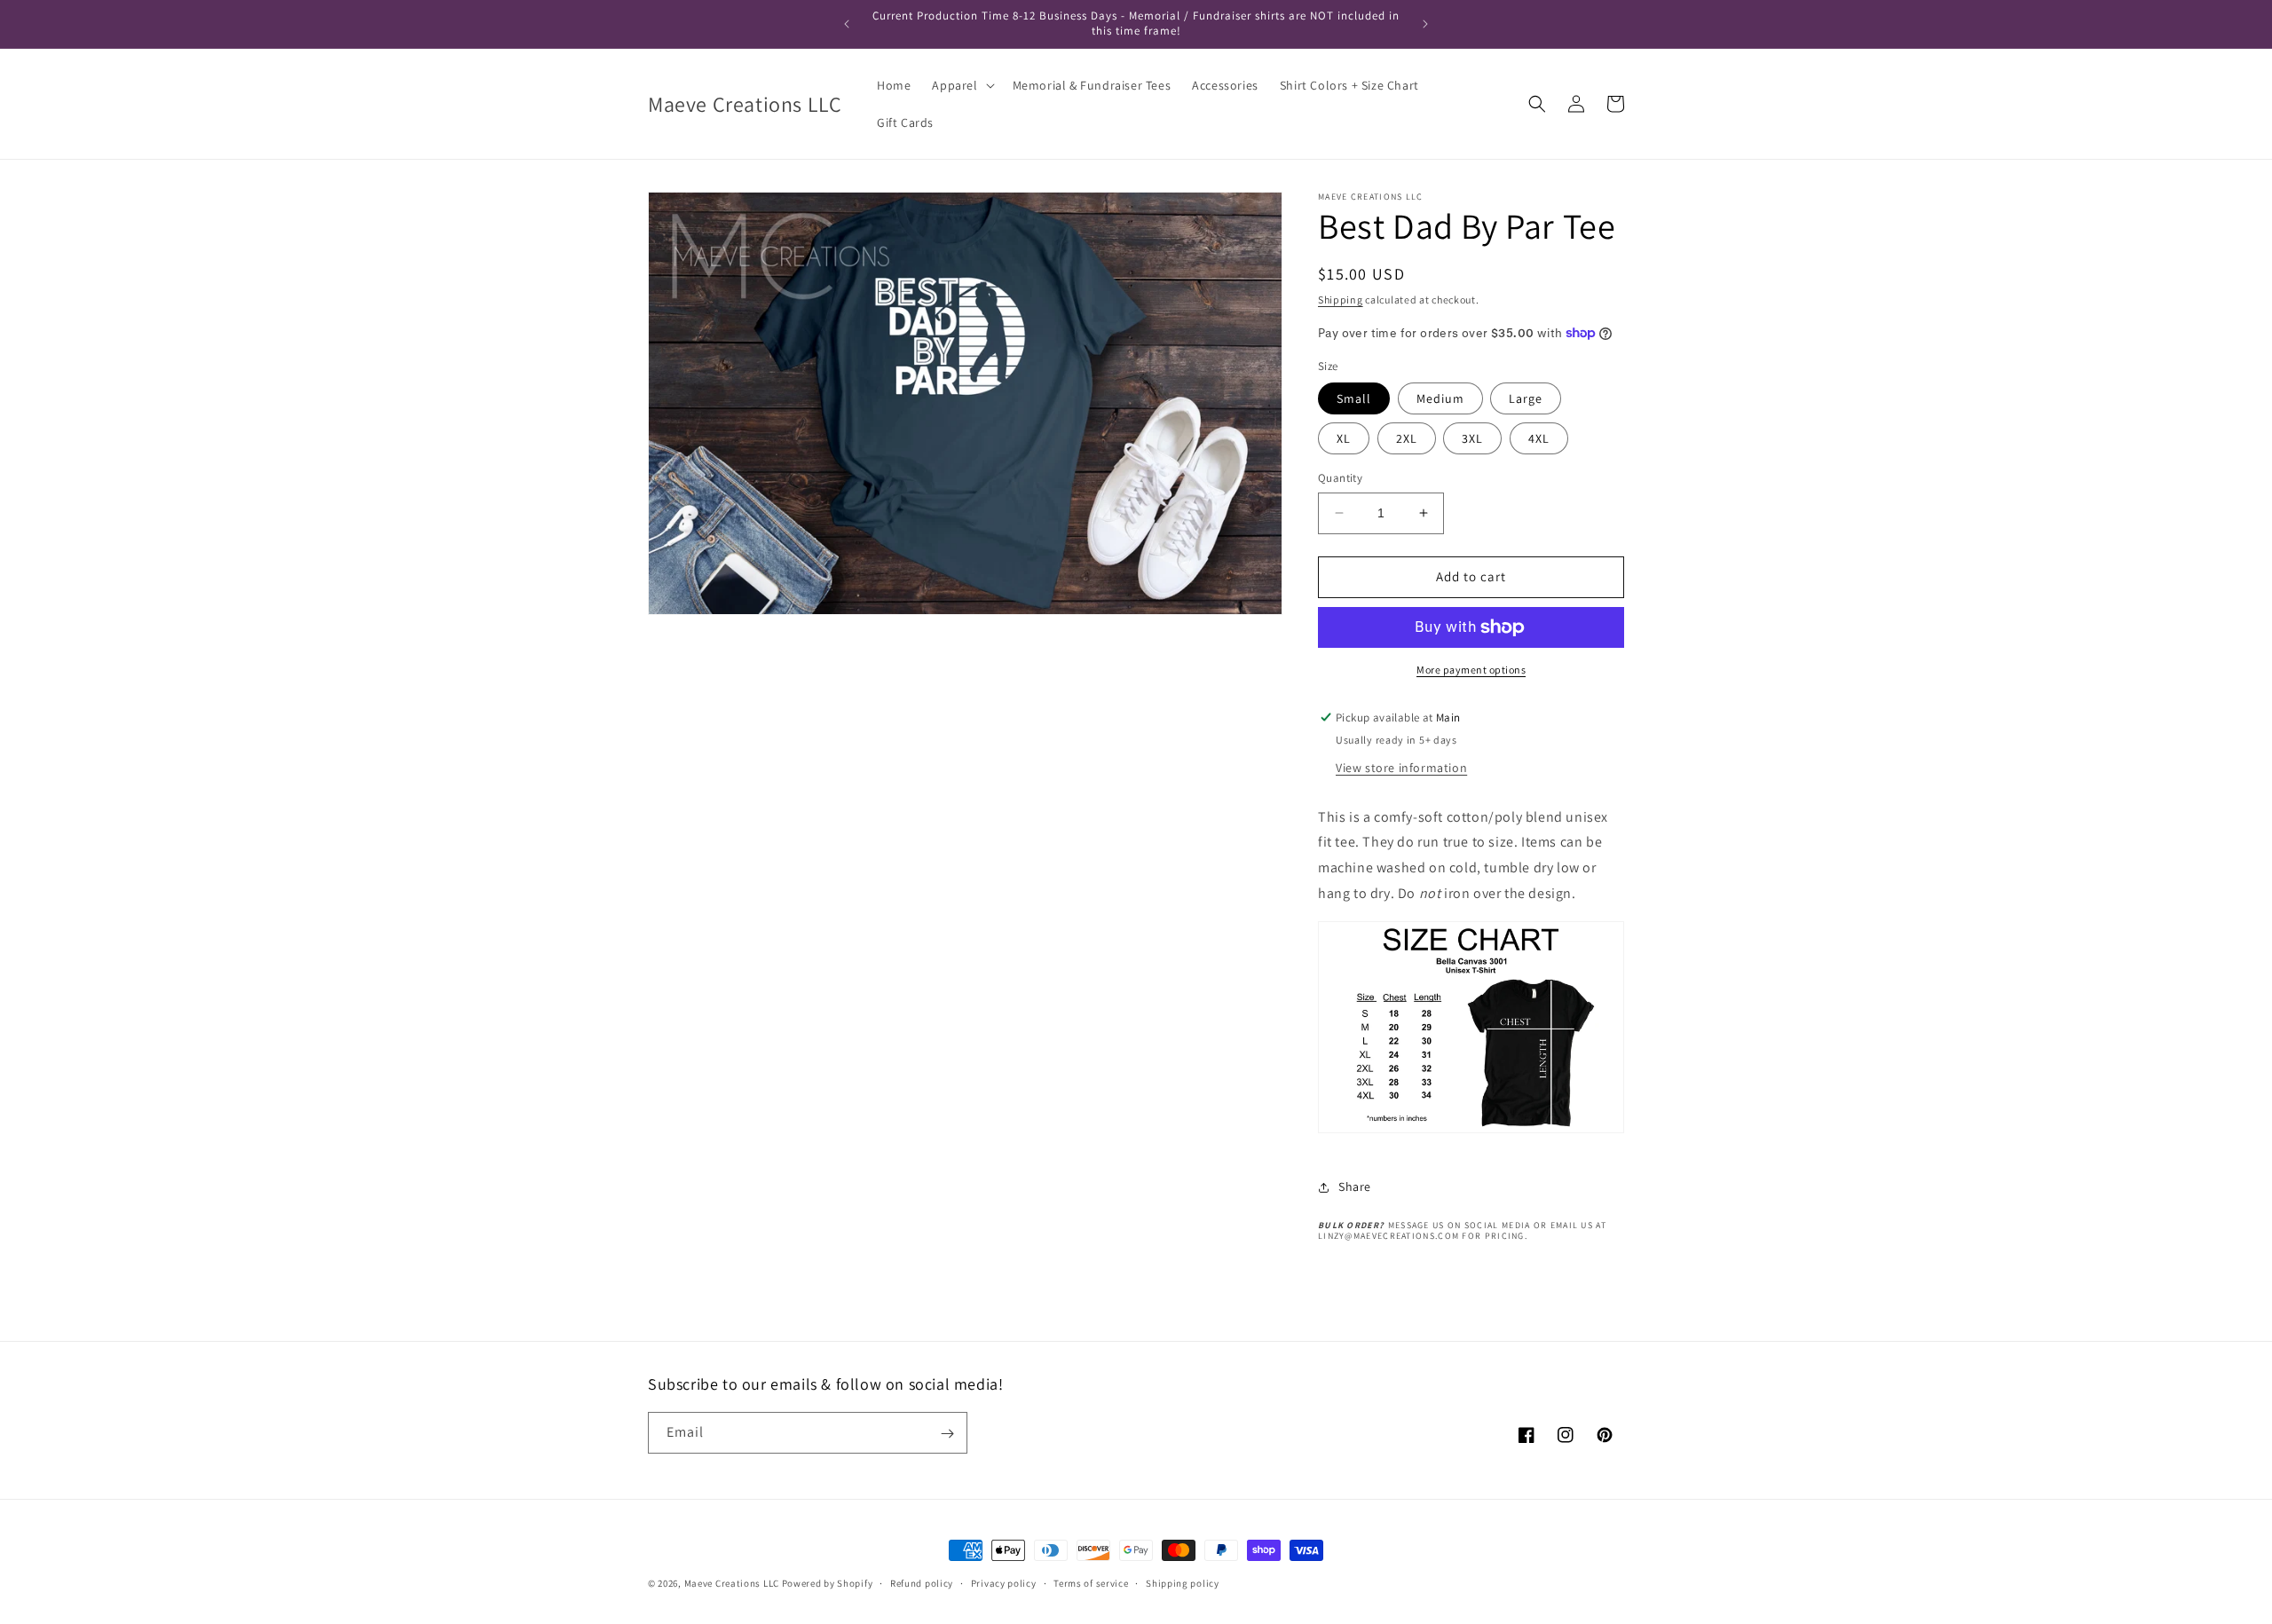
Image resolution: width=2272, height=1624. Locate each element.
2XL (1407, 438)
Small (1354, 398)
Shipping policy (1183, 1582)
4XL (1539, 438)
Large (1526, 398)
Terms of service (1091, 1582)
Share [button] (1355, 1186)
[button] (961, 85)
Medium (1440, 398)
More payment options (1471, 670)
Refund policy (922, 1582)
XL (1344, 438)
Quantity (1340, 478)
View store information (1401, 768)
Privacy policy (1004, 1582)
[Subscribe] (947, 1434)
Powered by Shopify (828, 1583)
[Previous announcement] (847, 24)
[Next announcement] (1425, 24)
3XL (1472, 438)
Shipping (1341, 300)
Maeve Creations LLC (732, 1583)
